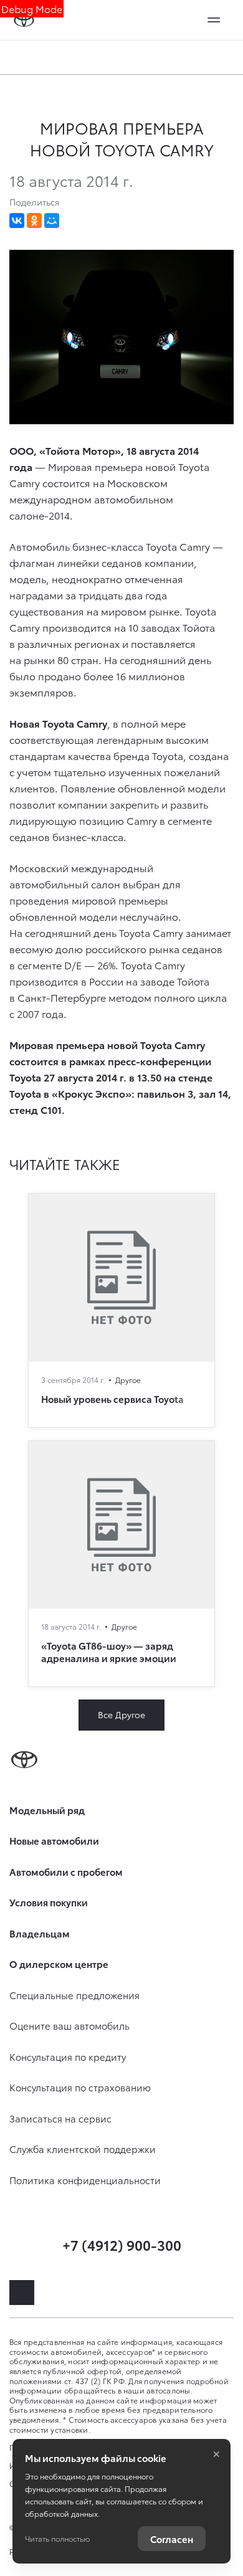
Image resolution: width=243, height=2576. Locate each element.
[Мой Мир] (52, 221)
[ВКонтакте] (17, 221)
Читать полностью (57, 2538)
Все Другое (121, 1714)
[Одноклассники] (34, 221)
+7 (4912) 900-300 (122, 2244)
